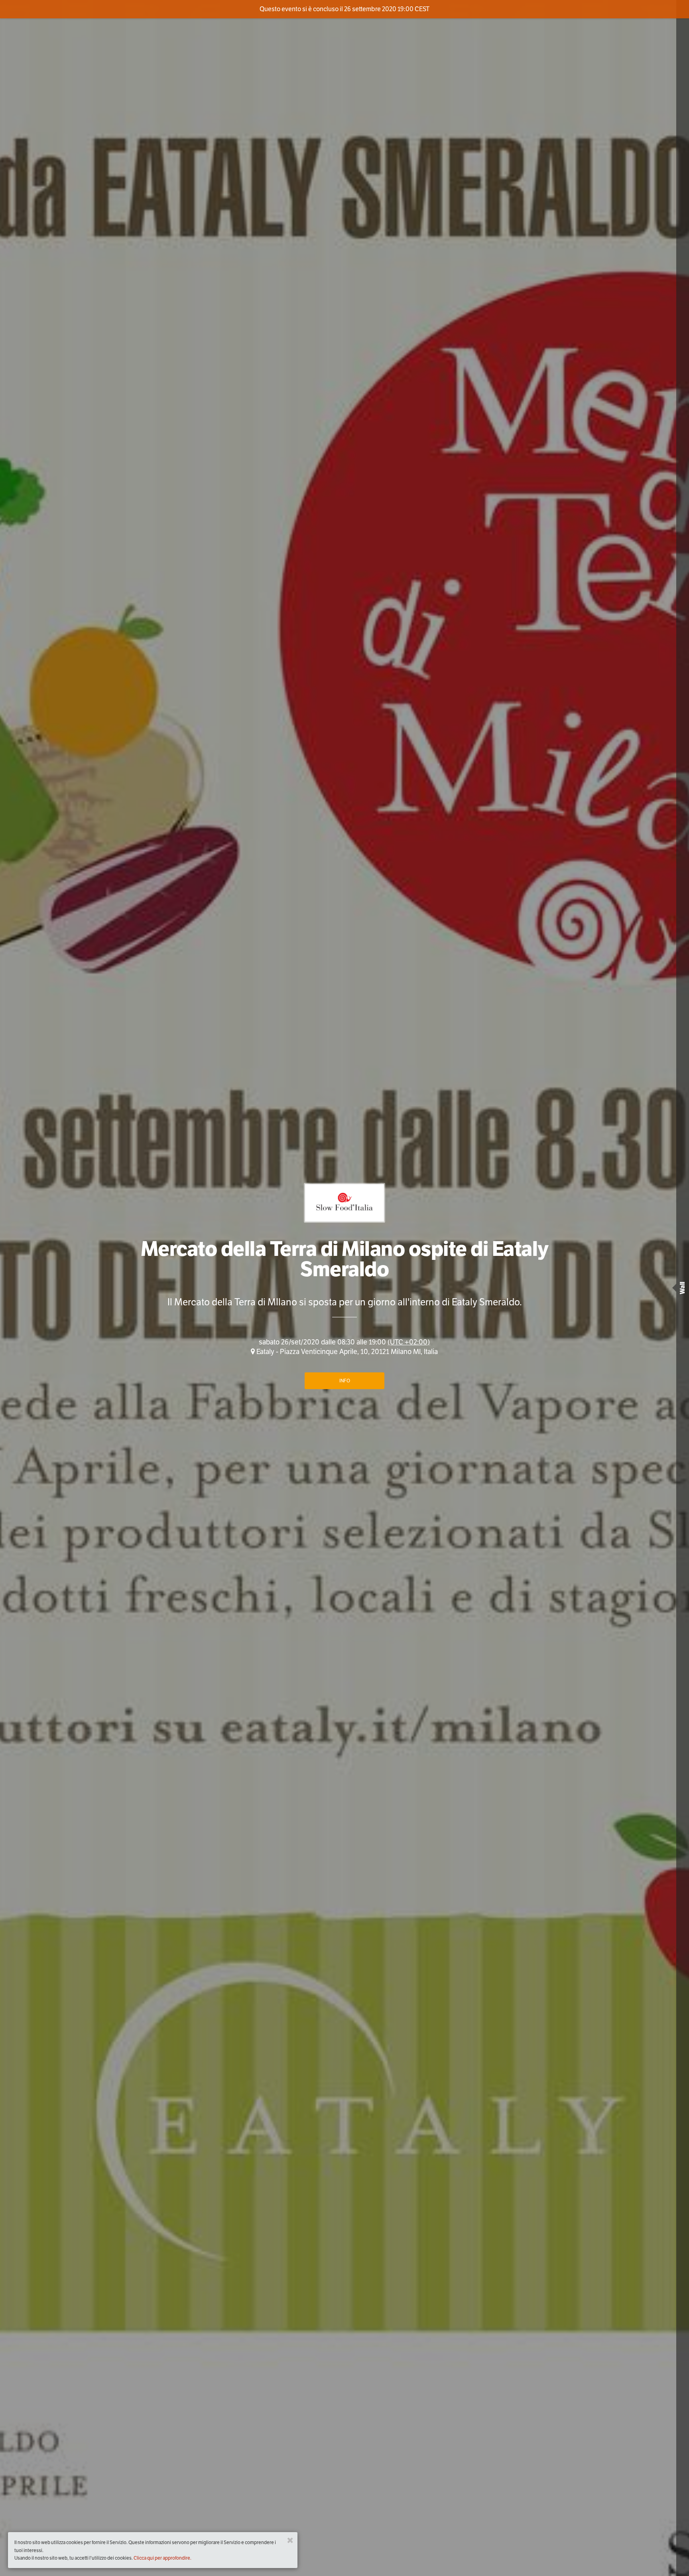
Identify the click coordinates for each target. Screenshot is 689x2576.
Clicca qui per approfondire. (162, 2558)
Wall (682, 1288)
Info (345, 1381)
